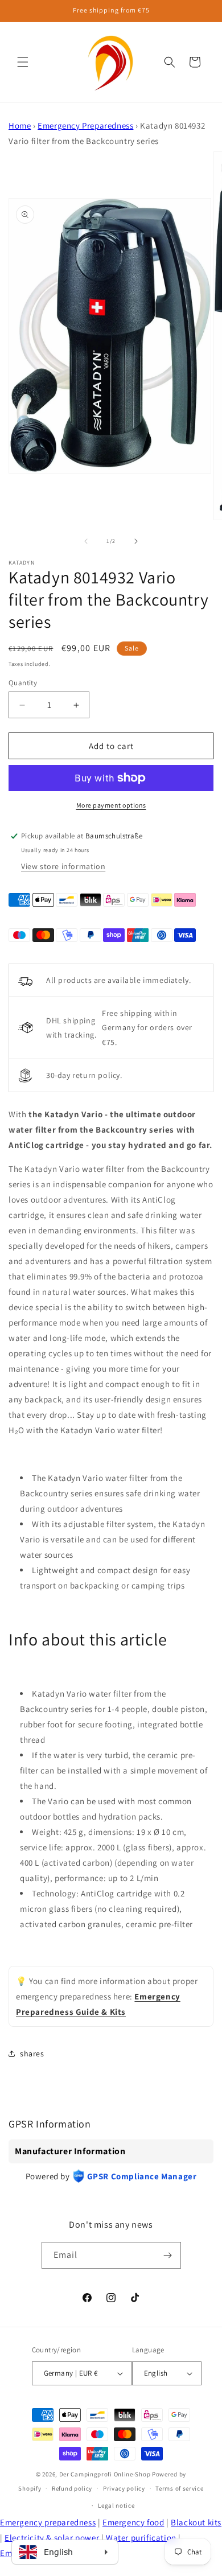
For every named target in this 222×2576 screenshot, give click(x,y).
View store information (63, 866)
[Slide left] (86, 541)
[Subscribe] (168, 2255)
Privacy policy (124, 2488)
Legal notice (116, 2505)
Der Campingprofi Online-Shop (105, 2474)
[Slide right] (136, 541)
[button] (23, 62)
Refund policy (72, 2488)
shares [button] (32, 2054)
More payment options (111, 805)
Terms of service (179, 2488)
